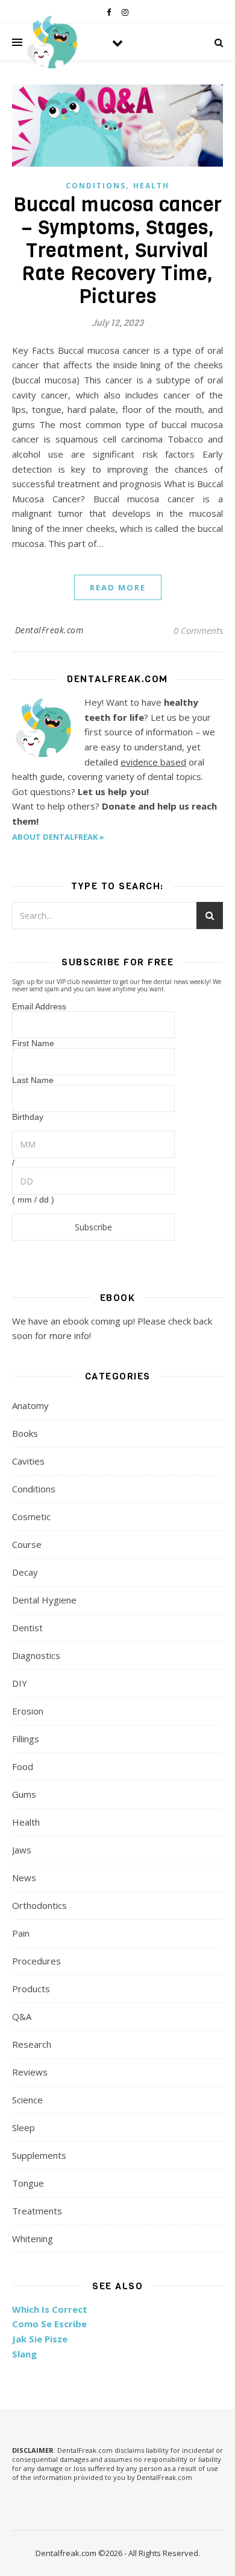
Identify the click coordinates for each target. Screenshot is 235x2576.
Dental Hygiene (44, 1600)
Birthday (28, 1117)
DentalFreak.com (49, 630)
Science (27, 2100)
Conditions (96, 186)
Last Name (33, 1080)
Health (151, 186)
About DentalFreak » (58, 837)
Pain (21, 1933)
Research (32, 2044)
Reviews (30, 2072)
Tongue (28, 2183)
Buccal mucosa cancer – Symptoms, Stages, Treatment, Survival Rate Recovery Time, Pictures (118, 251)
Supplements (39, 2155)
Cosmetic (31, 1517)
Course (27, 1544)
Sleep (23, 2127)
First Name (33, 1043)
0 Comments (198, 630)
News (24, 1878)
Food (23, 1766)
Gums (24, 1794)
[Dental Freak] (51, 42)
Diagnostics (36, 1655)
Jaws (22, 1850)
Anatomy (30, 1405)
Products (31, 1989)
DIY (20, 1683)
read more (118, 587)
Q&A (22, 2016)
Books (25, 1433)
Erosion (28, 1711)
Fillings (26, 1739)
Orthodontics (39, 1905)
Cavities (28, 1461)
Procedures (36, 1961)
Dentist (27, 1628)
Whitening (33, 2239)
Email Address (39, 1006)
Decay (25, 1572)
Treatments (37, 2211)
